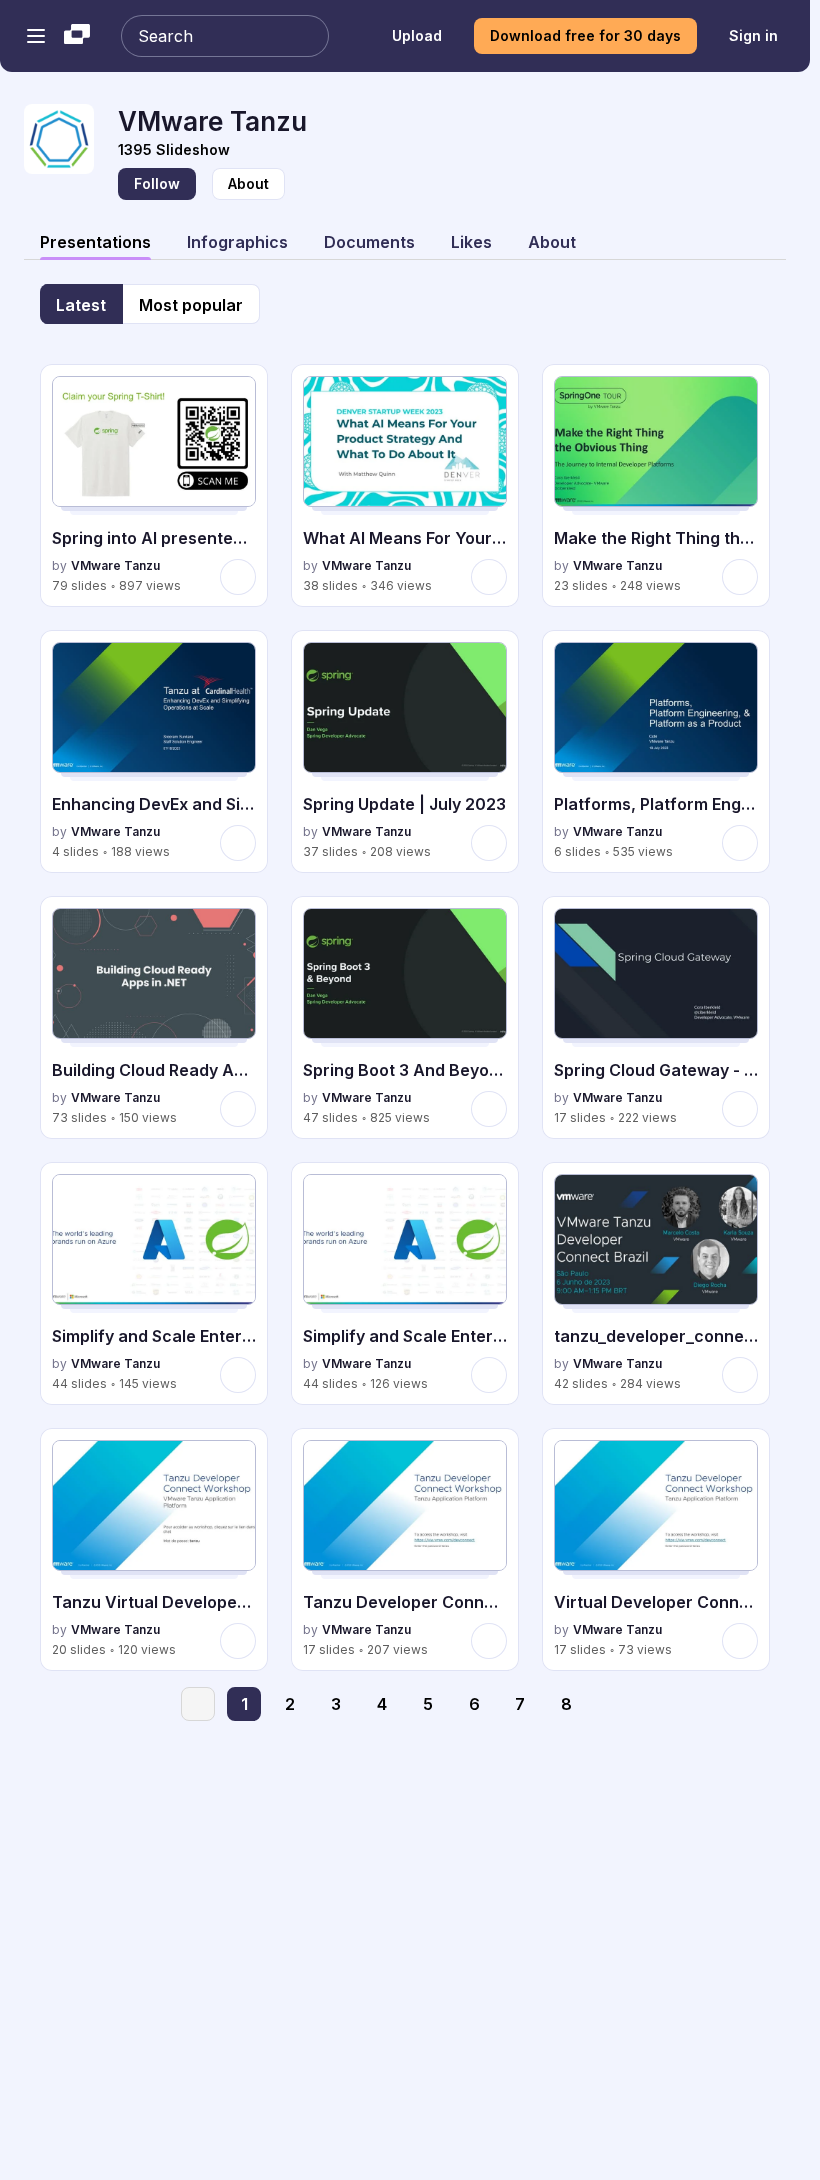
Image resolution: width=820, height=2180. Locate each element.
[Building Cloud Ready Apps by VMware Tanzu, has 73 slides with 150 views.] (154, 1017)
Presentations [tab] (95, 242)
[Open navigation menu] (36, 36)
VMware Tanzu (115, 565)
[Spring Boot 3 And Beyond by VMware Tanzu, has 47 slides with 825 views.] (405, 1017)
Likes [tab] (471, 242)
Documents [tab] (369, 242)
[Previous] (198, 1704)
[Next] (612, 1704)
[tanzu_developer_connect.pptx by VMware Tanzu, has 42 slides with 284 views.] (656, 1283)
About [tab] (552, 242)
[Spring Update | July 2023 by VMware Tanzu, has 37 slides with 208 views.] (405, 751)
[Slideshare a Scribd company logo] (77, 36)
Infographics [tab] (237, 242)
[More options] (238, 577)
